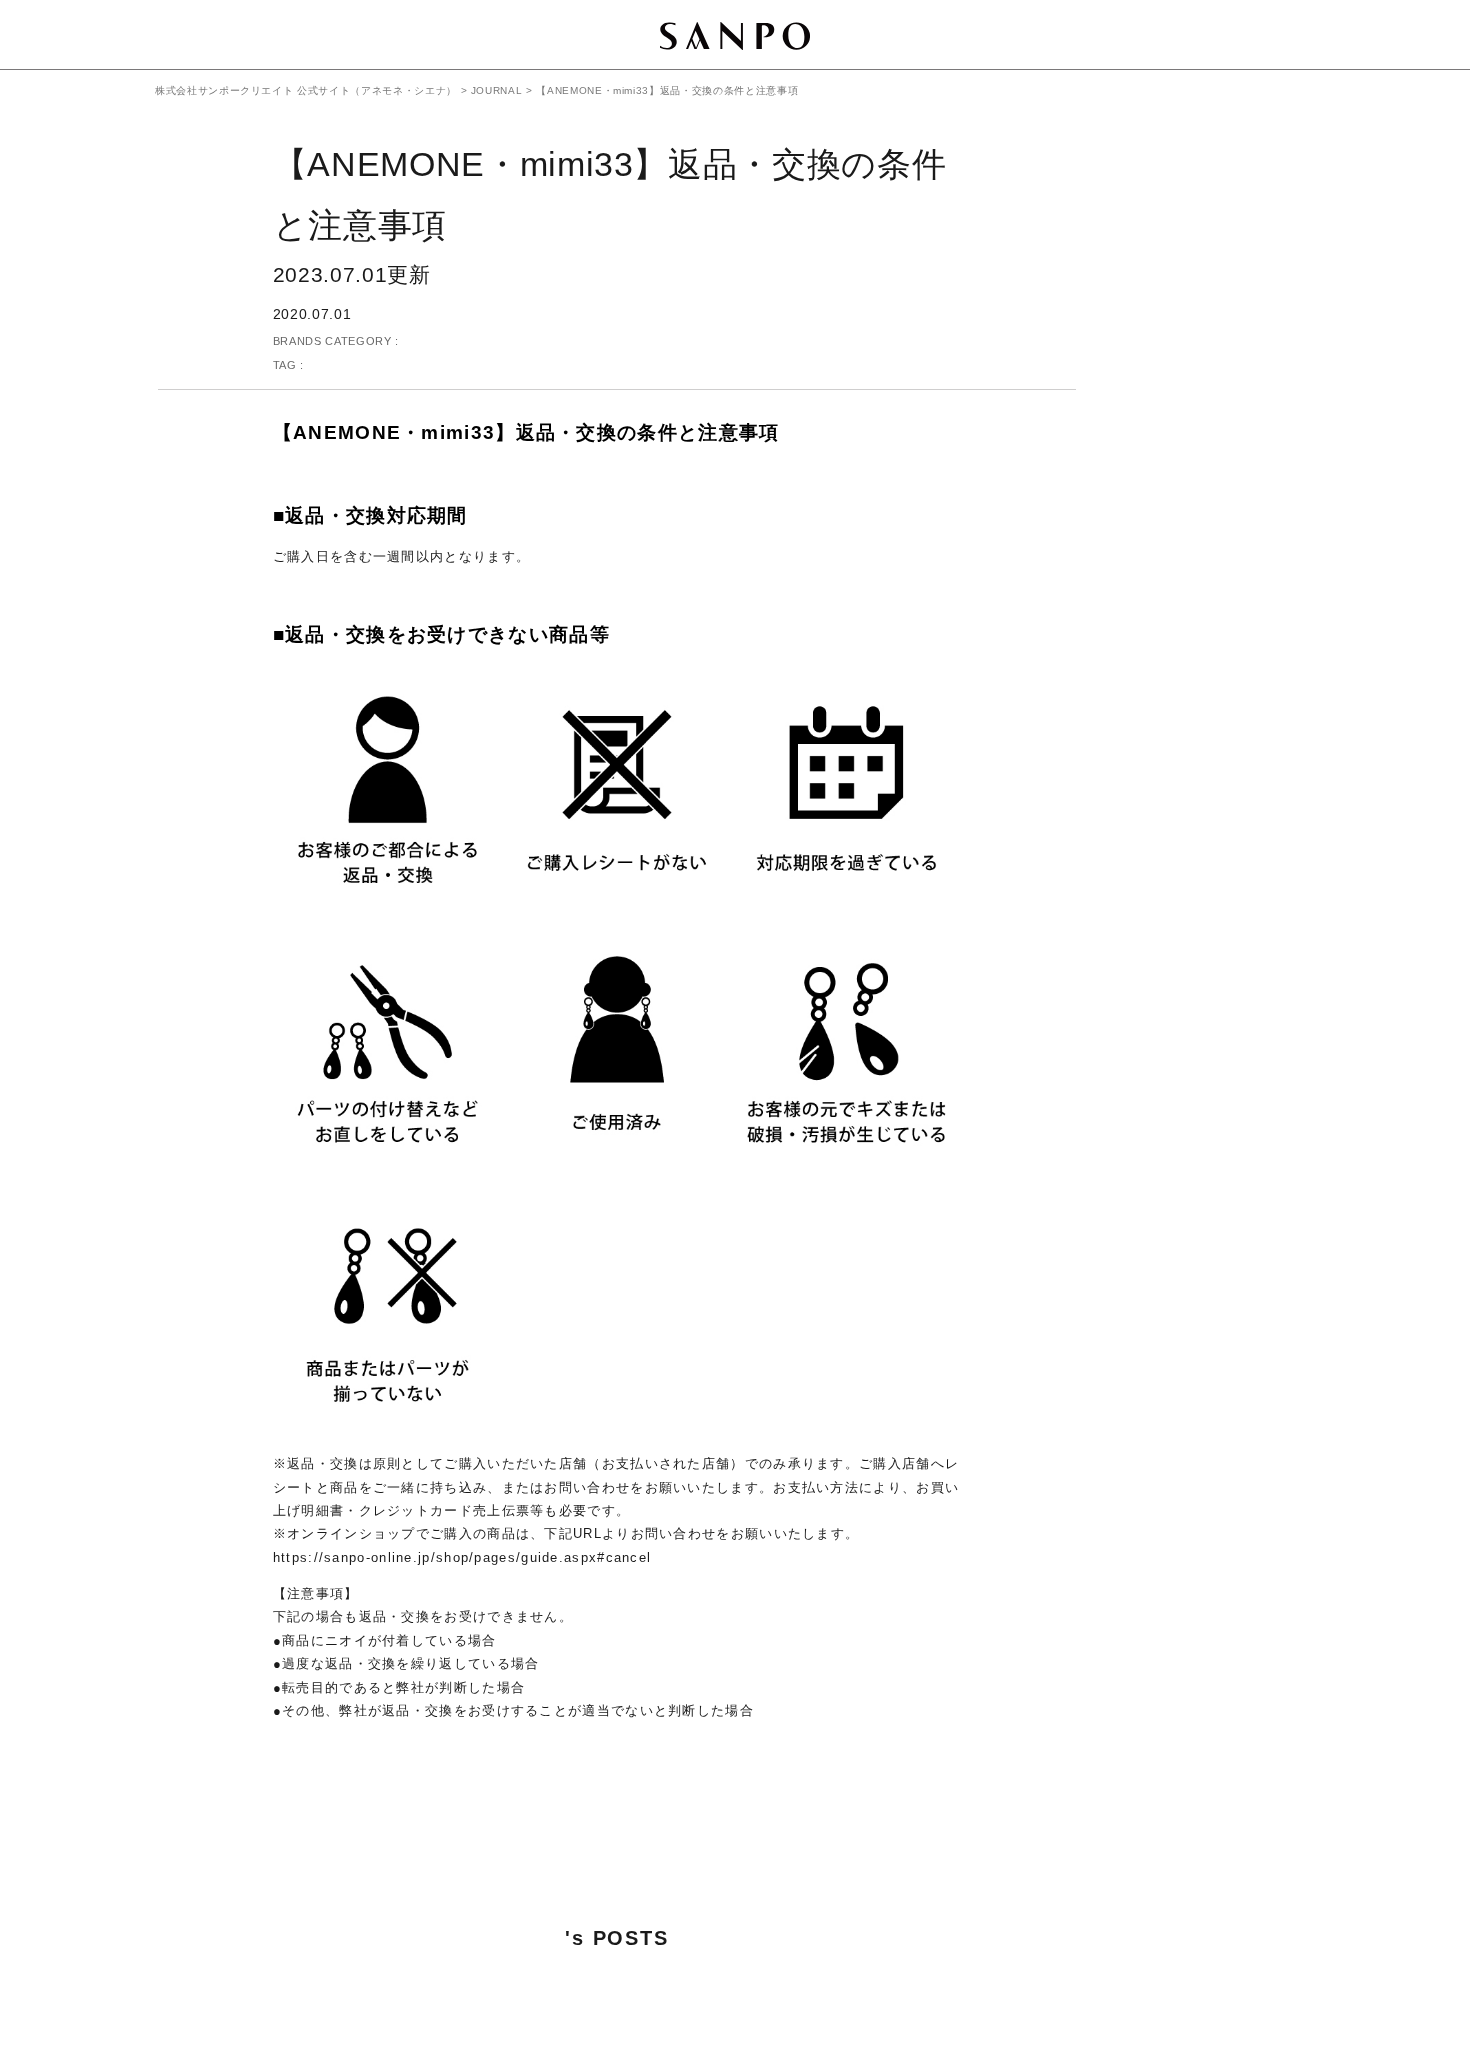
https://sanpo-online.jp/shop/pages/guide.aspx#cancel (462, 1557)
